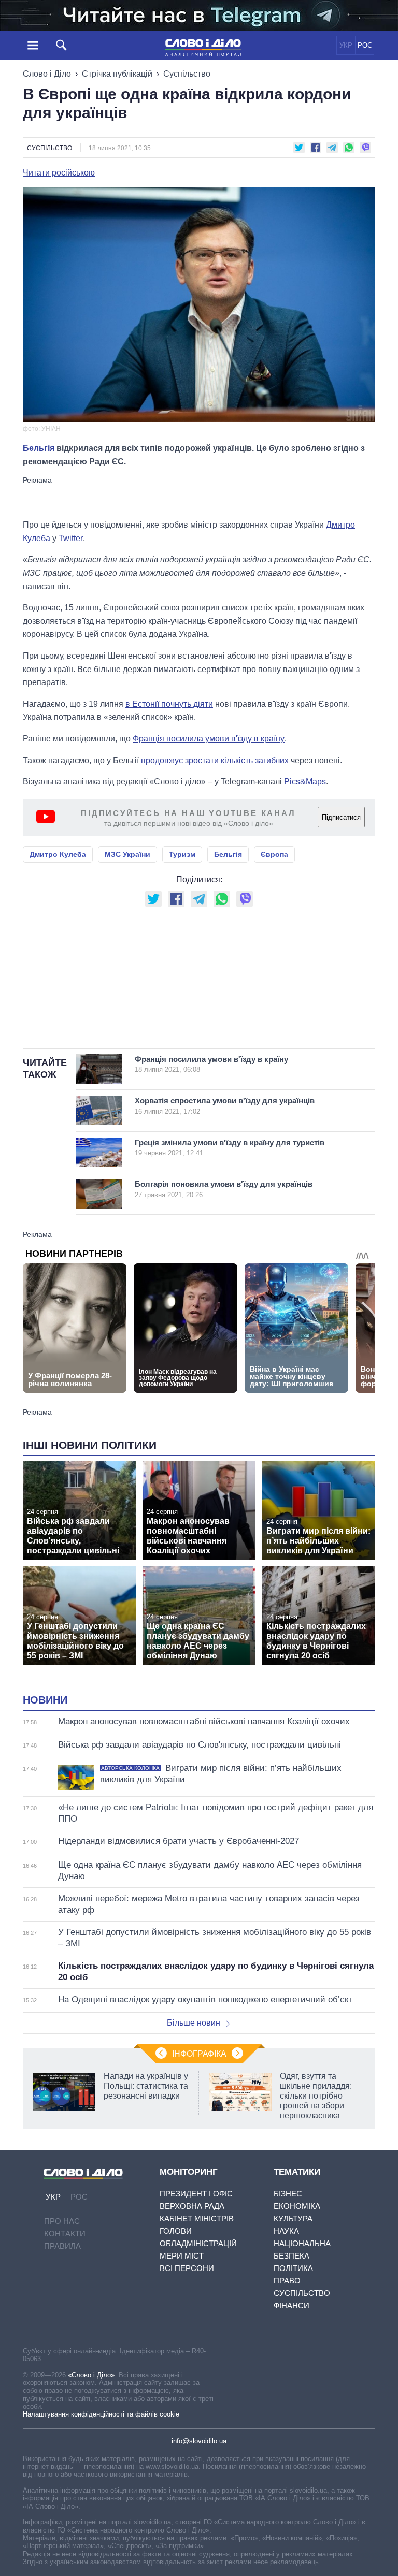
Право (287, 2281)
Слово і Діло (47, 74)
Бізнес (288, 2194)
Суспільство (187, 74)
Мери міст (182, 2256)
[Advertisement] (199, 497)
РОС (365, 45)
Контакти (65, 2233)
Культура (293, 2218)
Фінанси (292, 2305)
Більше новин (194, 2023)
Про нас (62, 2221)
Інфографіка (199, 2054)
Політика (293, 2268)
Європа (274, 854)
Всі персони (187, 2268)
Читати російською (59, 173)
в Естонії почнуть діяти (169, 704)
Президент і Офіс (196, 2194)
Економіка (297, 2206)
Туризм (182, 854)
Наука (286, 2231)
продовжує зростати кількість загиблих (215, 760)
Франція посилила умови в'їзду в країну (209, 739)
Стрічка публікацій (117, 74)
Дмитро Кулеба (58, 854)
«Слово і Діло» (91, 2375)
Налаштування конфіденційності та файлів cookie (101, 2414)
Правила (62, 2246)
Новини (45, 1700)
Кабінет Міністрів (197, 2218)
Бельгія (39, 448)
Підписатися (341, 817)
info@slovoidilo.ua (199, 2441)
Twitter (71, 538)
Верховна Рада (192, 2206)
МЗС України (127, 854)
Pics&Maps (305, 782)
